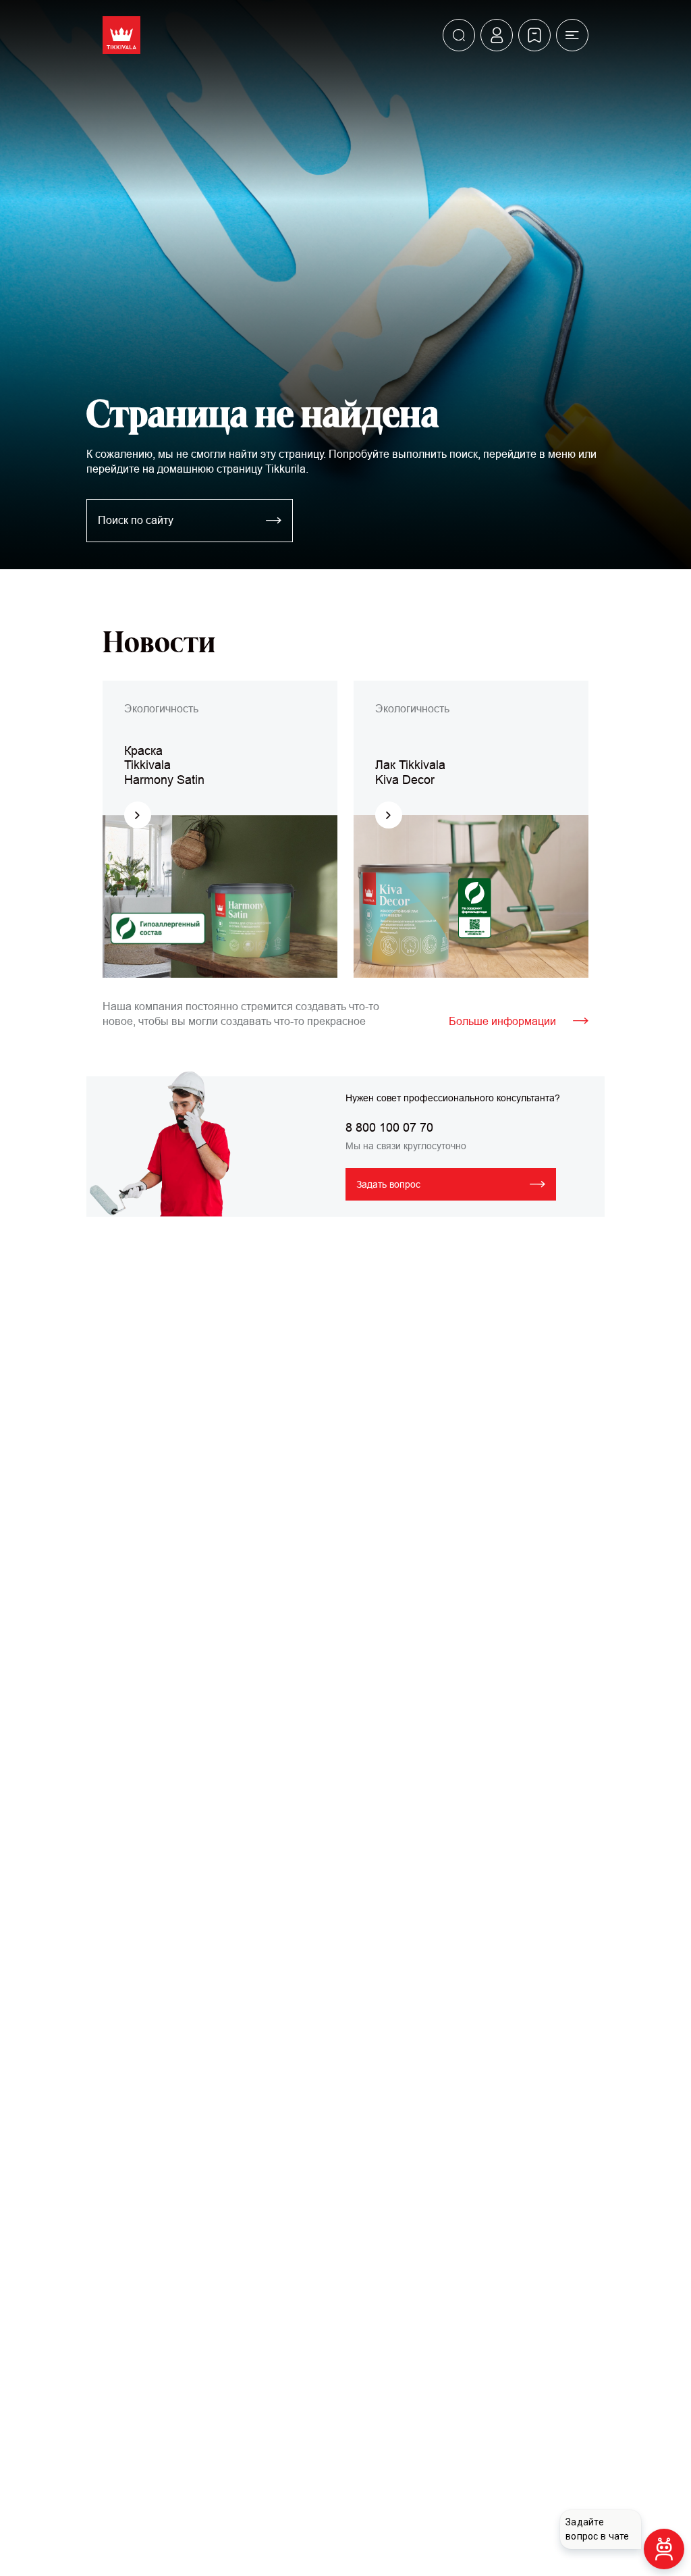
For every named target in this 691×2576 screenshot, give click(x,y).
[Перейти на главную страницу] (121, 35)
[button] (572, 35)
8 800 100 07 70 (389, 1128)
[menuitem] (459, 35)
